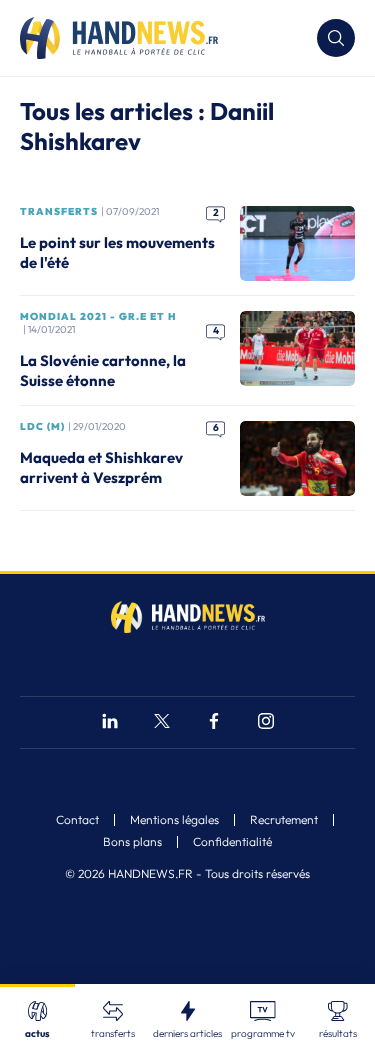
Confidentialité (232, 842)
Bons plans (132, 842)
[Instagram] (266, 723)
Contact (77, 820)
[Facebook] (214, 723)
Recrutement (284, 820)
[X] (162, 723)
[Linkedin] (110, 723)
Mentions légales (174, 820)
